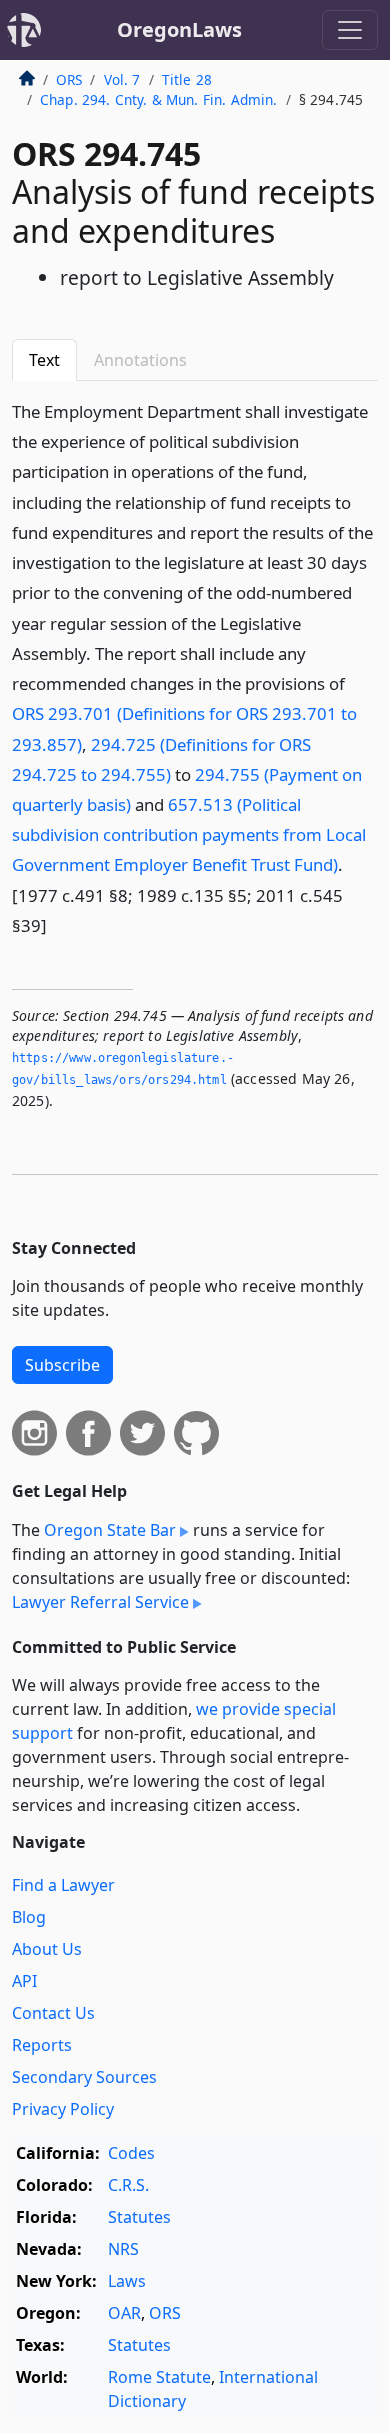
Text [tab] (44, 360)
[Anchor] (58, 924)
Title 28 (187, 79)
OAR (124, 2313)
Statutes (139, 2217)
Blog (29, 1917)
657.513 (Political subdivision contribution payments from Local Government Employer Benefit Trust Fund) (189, 834)
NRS (123, 2249)
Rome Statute (159, 2377)
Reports (42, 2045)
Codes (131, 2153)
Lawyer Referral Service (100, 1602)
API (24, 1981)
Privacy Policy (63, 2109)
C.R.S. (128, 2185)
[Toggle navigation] (350, 30)
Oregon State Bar (110, 1530)
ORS (69, 79)
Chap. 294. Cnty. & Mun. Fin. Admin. (159, 99)
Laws (127, 2281)
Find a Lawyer (63, 1885)
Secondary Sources (84, 2077)
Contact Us (53, 2013)
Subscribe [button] (62, 1365)
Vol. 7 (122, 79)
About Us (47, 1949)
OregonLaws (179, 29)
